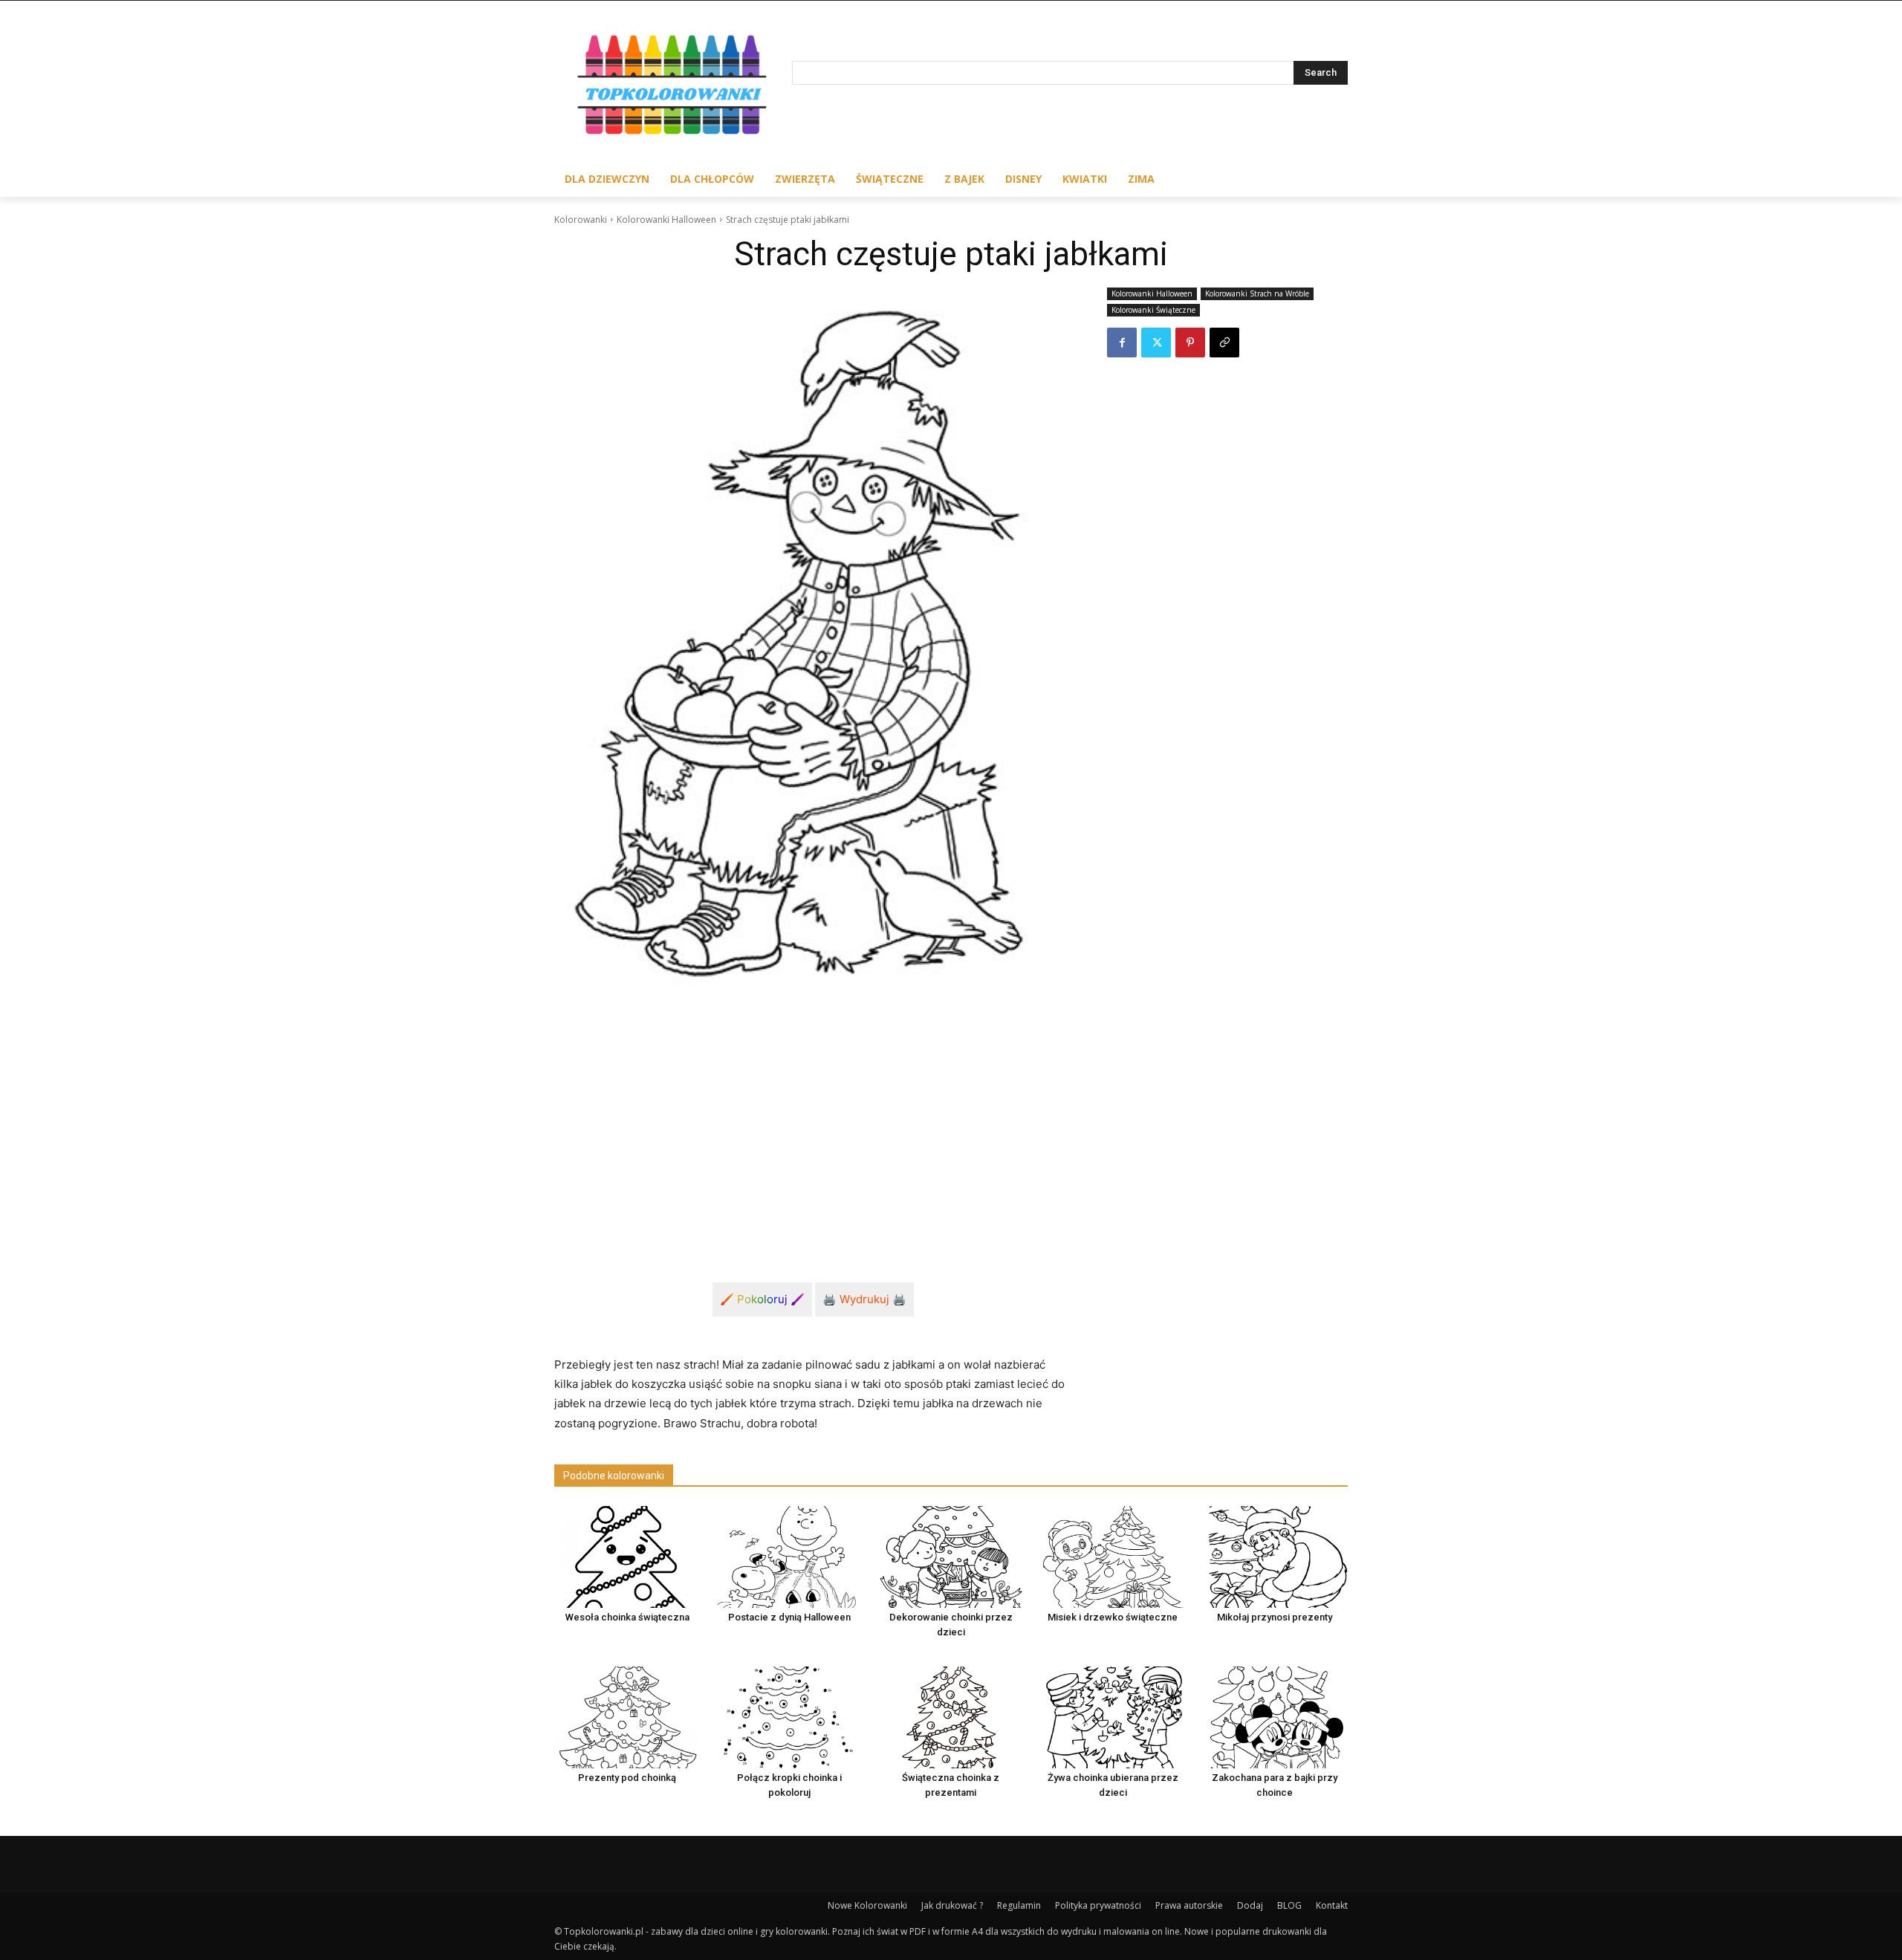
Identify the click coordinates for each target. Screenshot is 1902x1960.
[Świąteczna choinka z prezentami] (951, 1717)
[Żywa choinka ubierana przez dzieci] (1113, 1717)
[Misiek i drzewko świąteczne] (1113, 1557)
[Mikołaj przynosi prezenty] (1275, 1557)
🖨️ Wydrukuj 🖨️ (864, 1299)
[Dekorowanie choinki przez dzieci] (951, 1557)
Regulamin (1019, 1905)
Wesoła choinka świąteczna (627, 1617)
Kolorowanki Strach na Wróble (1257, 293)
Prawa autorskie (1189, 1905)
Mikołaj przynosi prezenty (1275, 1617)
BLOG (1289, 1905)
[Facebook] (1122, 343)
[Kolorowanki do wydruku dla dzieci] (673, 88)
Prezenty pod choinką (627, 1778)
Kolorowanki (581, 220)
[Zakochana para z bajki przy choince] (1275, 1717)
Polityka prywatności (1098, 1905)
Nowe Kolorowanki (867, 1905)
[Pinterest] (1190, 343)
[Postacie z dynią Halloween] (789, 1557)
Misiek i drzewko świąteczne (1113, 1617)
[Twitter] (1156, 343)
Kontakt (1332, 1905)
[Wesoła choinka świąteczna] (627, 1557)
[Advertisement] (813, 1123)
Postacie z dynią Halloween (789, 1617)
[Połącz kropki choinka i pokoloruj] (789, 1717)
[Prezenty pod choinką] (627, 1717)
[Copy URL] (1224, 343)
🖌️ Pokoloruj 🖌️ (762, 1299)
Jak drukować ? (952, 1905)
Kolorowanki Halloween (666, 220)
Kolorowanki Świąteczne (1153, 310)
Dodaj (1250, 1905)
